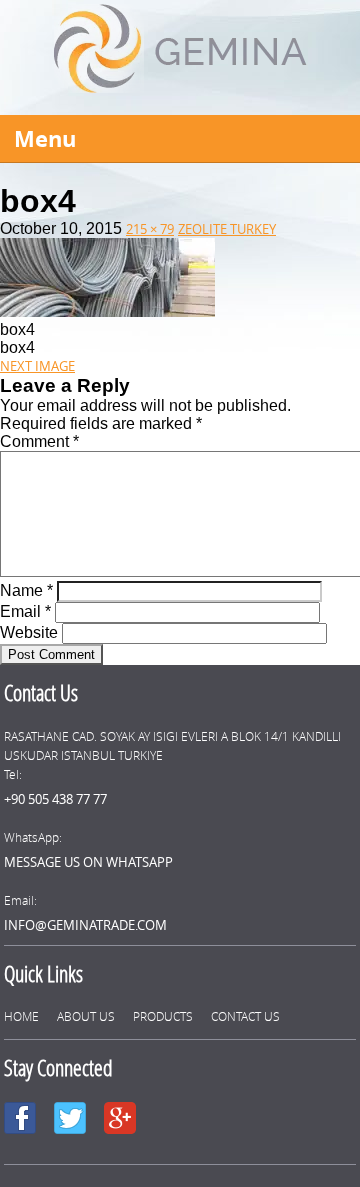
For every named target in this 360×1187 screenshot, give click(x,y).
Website (29, 632)
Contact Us (245, 1016)
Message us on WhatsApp (88, 862)
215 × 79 (150, 229)
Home (21, 1016)
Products (163, 1016)
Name (26, 590)
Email (25, 611)
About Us (86, 1016)
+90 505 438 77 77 (55, 799)
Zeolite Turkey (227, 229)
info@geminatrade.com (85, 925)
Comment (39, 441)
